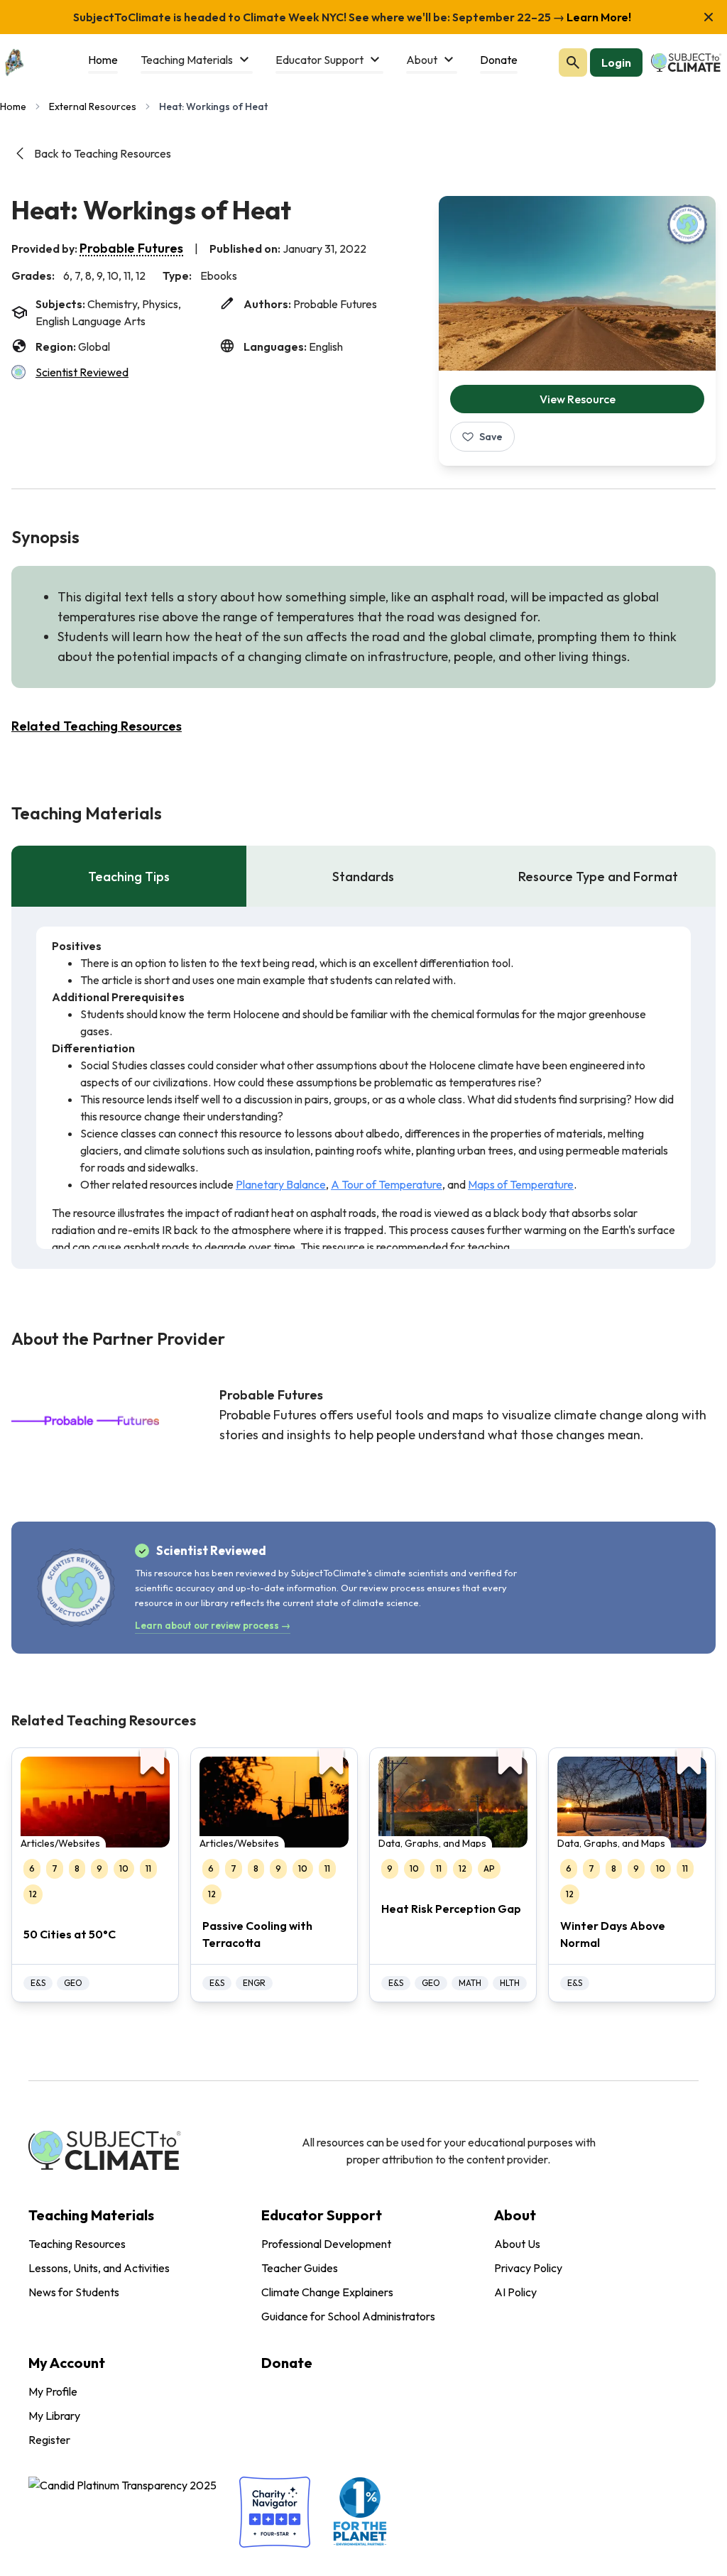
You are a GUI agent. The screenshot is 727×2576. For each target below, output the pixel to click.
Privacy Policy (528, 2268)
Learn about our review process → (213, 1625)
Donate (287, 2363)
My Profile (53, 2391)
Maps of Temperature (521, 1184)
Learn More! (598, 17)
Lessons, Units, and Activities (99, 2268)
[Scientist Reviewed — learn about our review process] (687, 224)
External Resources (93, 107)
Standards (363, 877)
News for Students (74, 2292)
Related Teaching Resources (97, 726)
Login (616, 62)
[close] (709, 17)
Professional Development (326, 2244)
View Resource (578, 399)
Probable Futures (131, 248)
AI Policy (515, 2292)
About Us (517, 2244)
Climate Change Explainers (327, 2292)
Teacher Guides (300, 2268)
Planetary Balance (281, 1184)
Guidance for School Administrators (348, 2316)
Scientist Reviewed (82, 372)
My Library (54, 2416)
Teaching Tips (129, 877)
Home (13, 107)
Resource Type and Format (598, 877)
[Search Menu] (573, 62)
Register (49, 2440)
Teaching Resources (77, 2244)
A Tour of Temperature (387, 1184)
